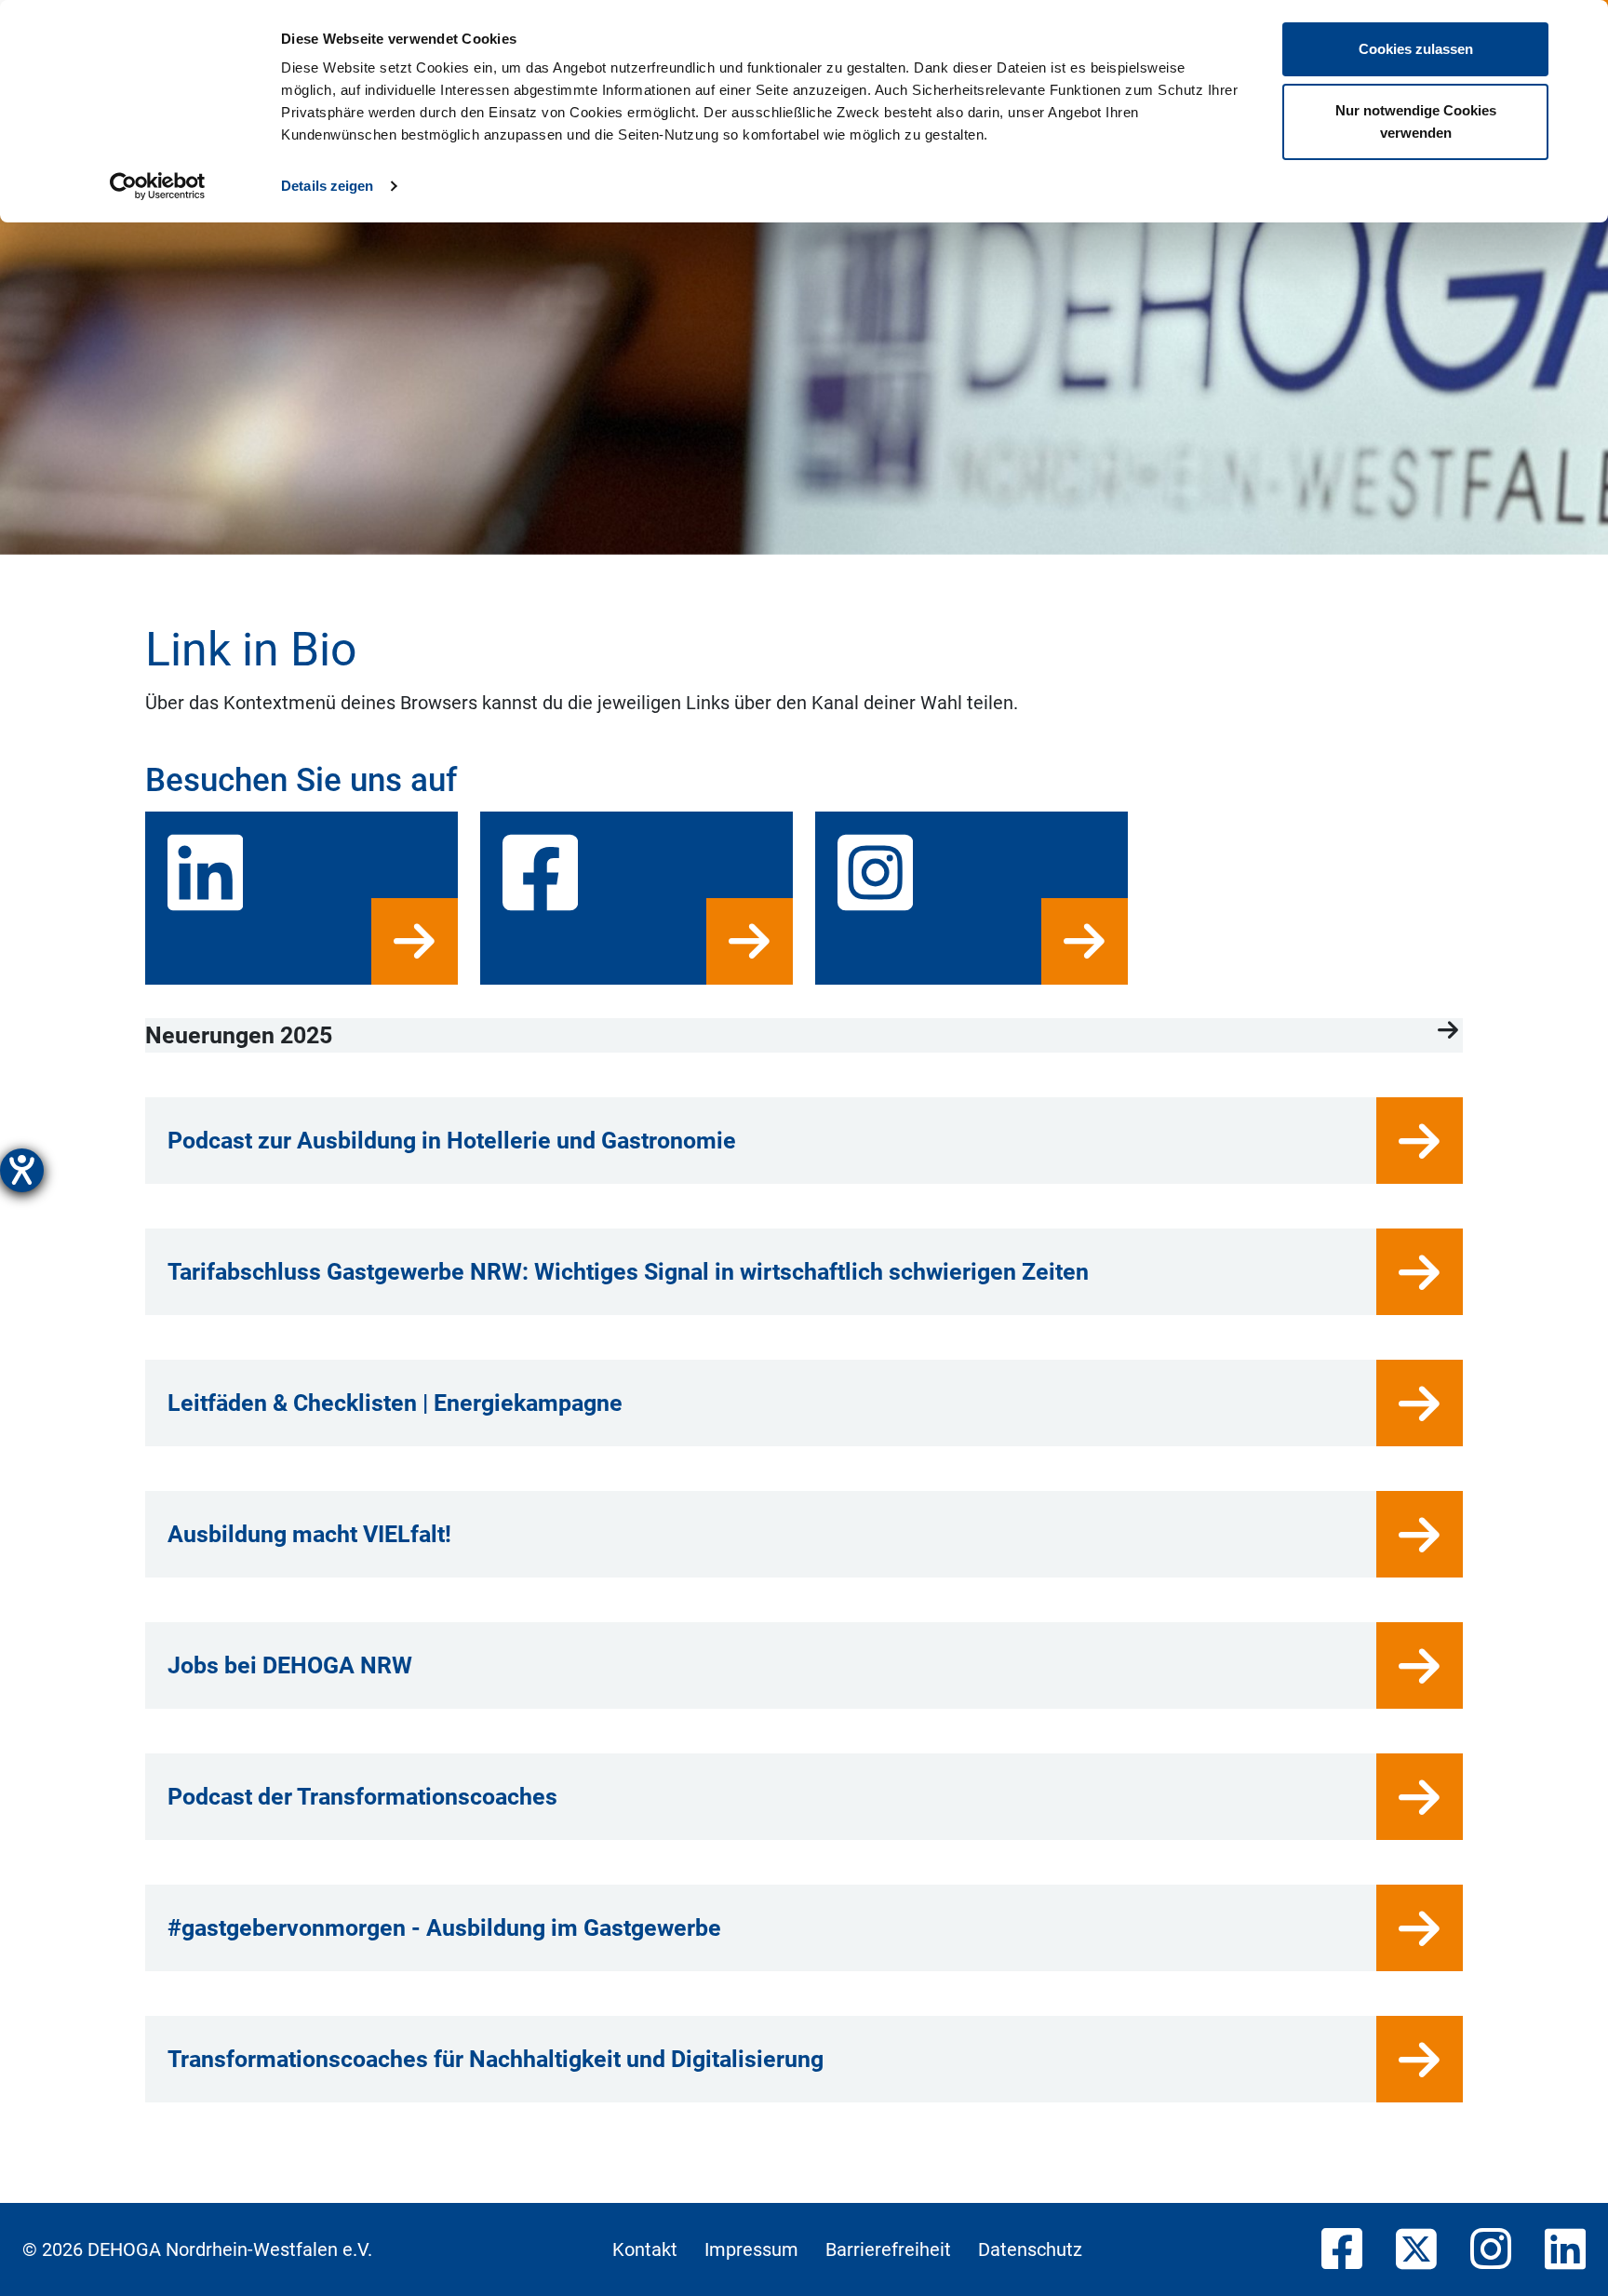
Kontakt (645, 2249)
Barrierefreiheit (888, 2249)
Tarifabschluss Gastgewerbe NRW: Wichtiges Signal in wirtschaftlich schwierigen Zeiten (628, 1272)
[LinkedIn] (1565, 2250)
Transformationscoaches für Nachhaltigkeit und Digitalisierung (496, 2059)
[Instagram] (1491, 2250)
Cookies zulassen (1416, 49)
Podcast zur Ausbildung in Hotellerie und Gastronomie (452, 1141)
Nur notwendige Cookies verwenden (1416, 121)
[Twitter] (1416, 2250)
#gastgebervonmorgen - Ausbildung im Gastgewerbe (444, 1928)
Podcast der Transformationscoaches (362, 1797)
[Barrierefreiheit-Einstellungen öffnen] (22, 1170)
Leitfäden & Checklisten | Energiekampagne (395, 1403)
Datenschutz (1030, 2249)
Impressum (751, 2249)
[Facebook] (1342, 2250)
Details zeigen (327, 186)
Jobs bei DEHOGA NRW (290, 1665)
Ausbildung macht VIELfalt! (309, 1534)
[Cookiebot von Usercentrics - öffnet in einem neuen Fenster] (158, 186)
